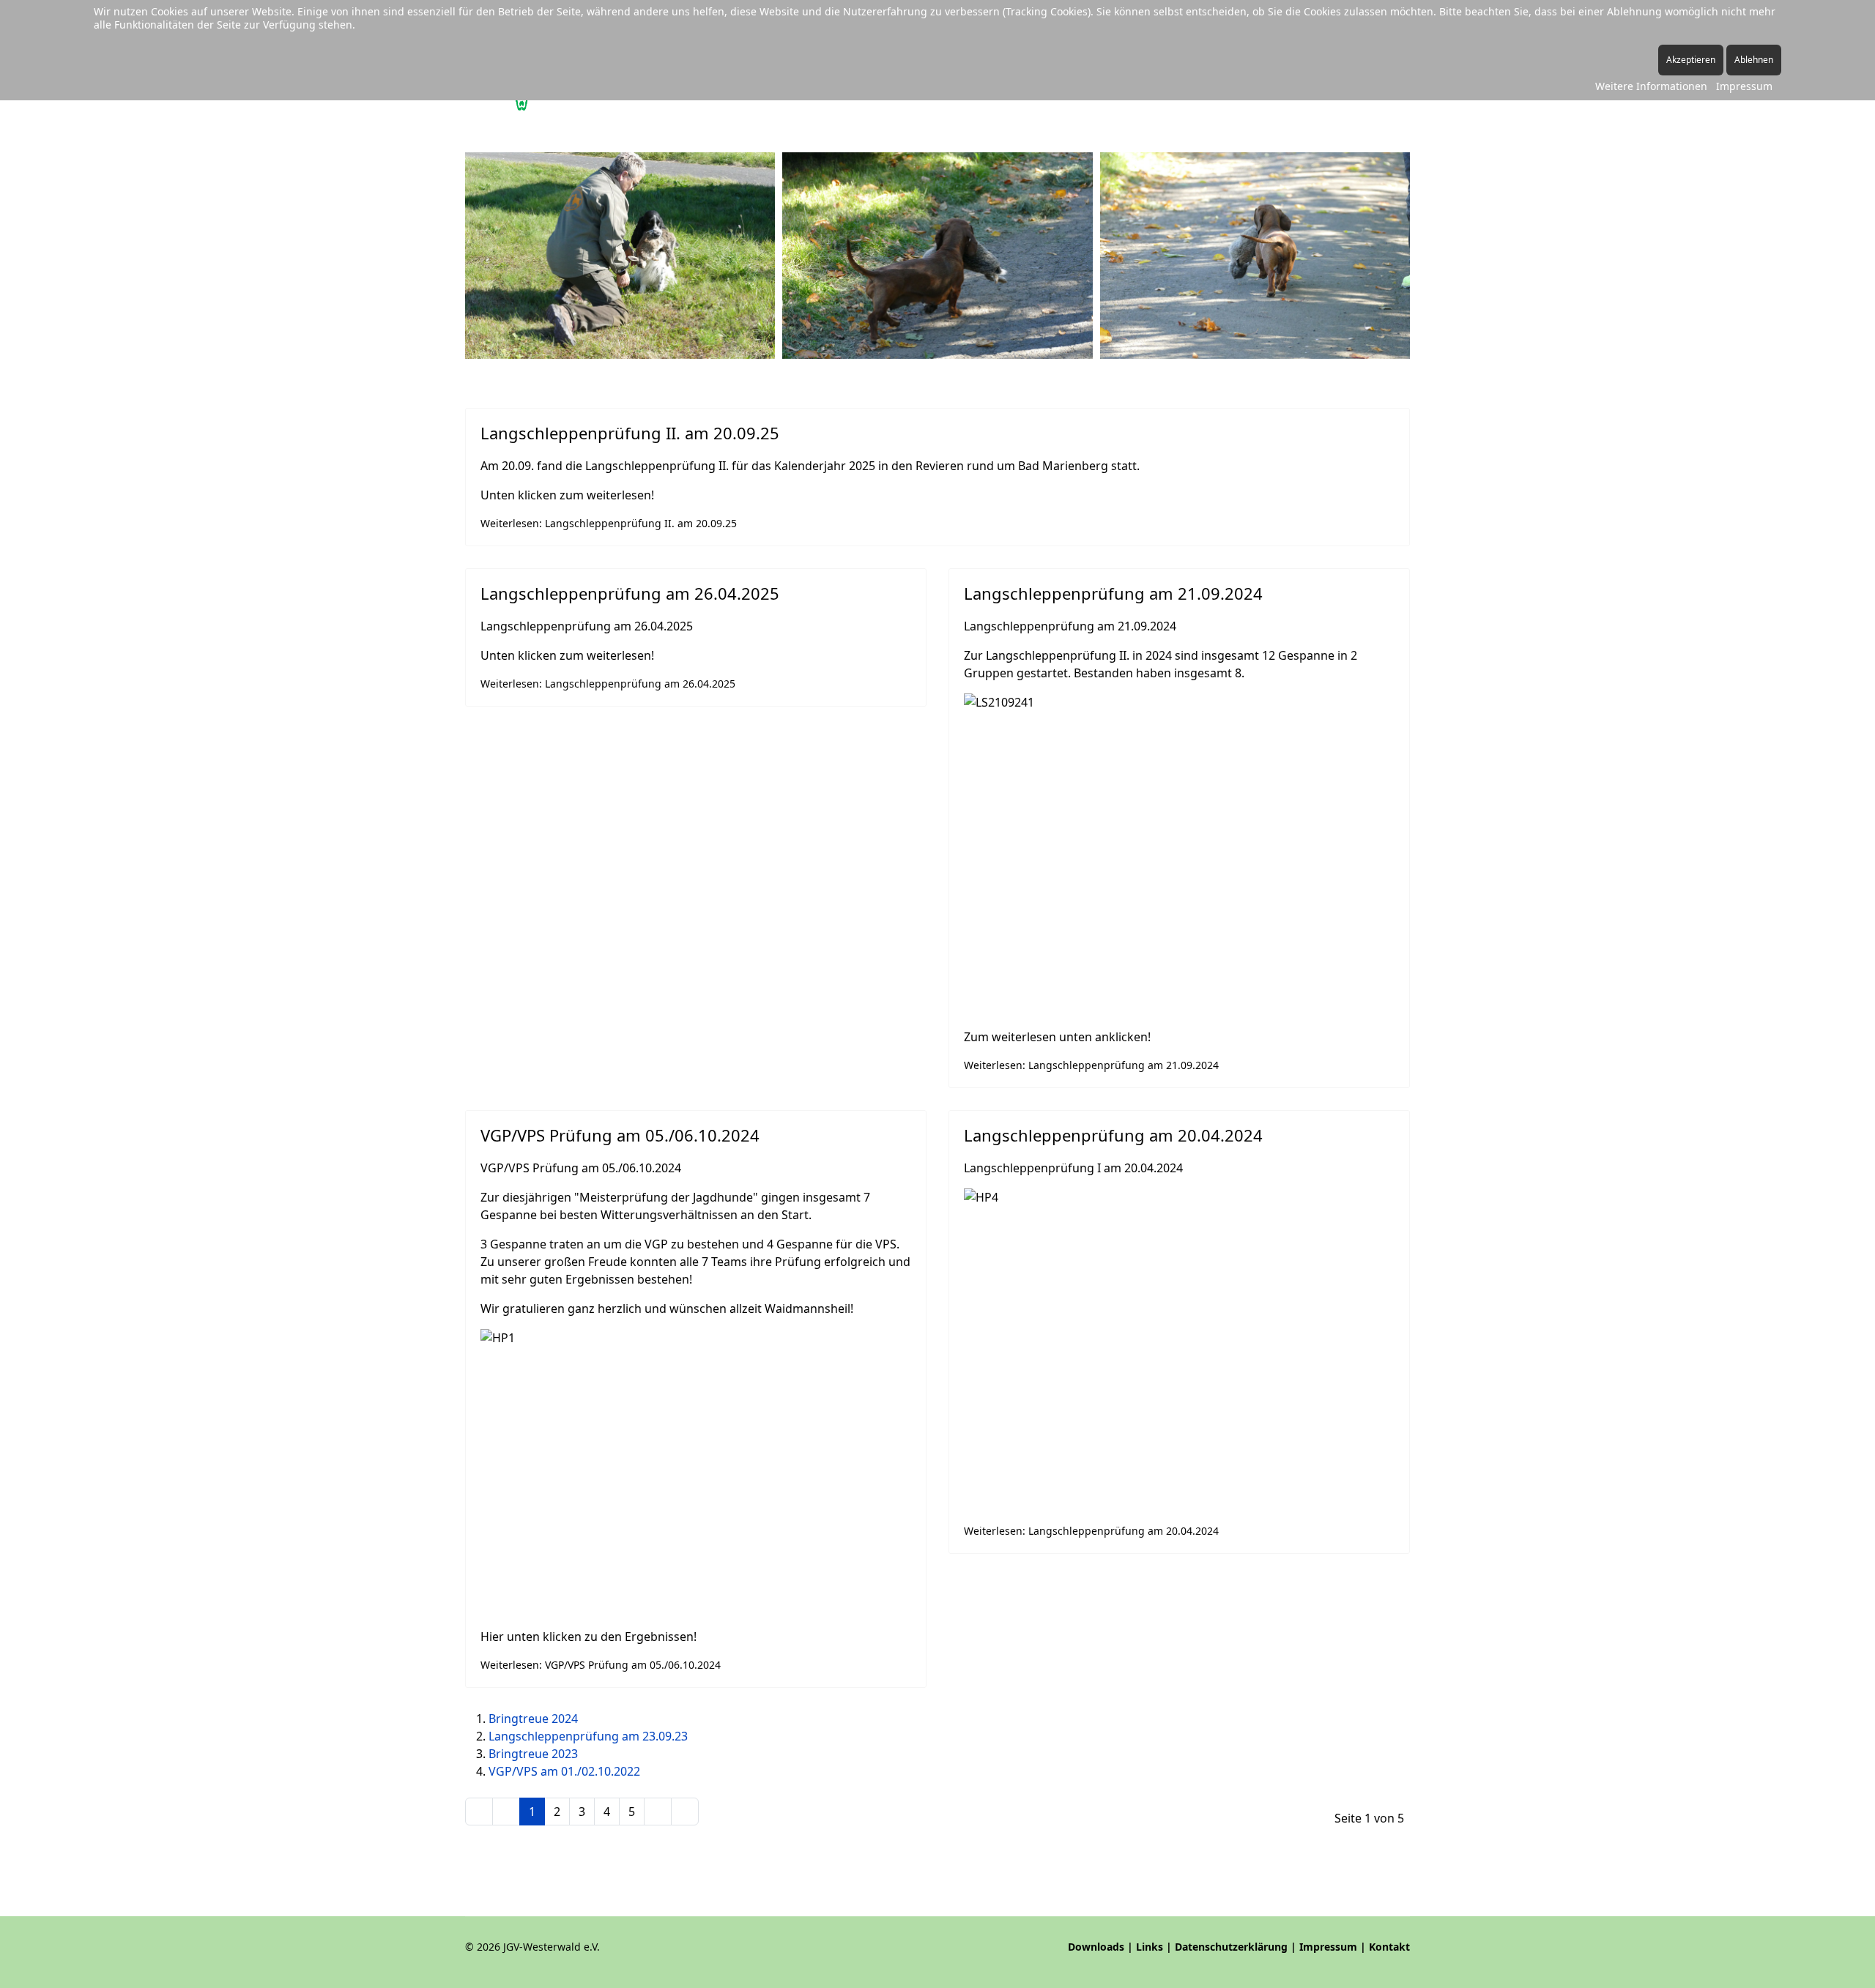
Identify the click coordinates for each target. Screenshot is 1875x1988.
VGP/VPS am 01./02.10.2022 (564, 1771)
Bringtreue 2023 (533, 1754)
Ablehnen (1754, 60)
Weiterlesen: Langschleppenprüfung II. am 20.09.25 (609, 523)
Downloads (1096, 1947)
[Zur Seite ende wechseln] (685, 1812)
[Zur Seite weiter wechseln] (658, 1812)
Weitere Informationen (1651, 86)
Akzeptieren (1691, 60)
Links (1150, 1947)
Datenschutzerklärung (1231, 1947)
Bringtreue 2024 (533, 1719)
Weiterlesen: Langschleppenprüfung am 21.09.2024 (1091, 1065)
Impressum (1328, 1947)
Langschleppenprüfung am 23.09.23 (588, 1736)
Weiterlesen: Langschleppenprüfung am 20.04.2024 (1091, 1531)
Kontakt (1389, 1947)
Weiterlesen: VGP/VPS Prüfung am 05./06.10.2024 (601, 1665)
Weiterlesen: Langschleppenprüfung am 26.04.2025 (608, 684)
